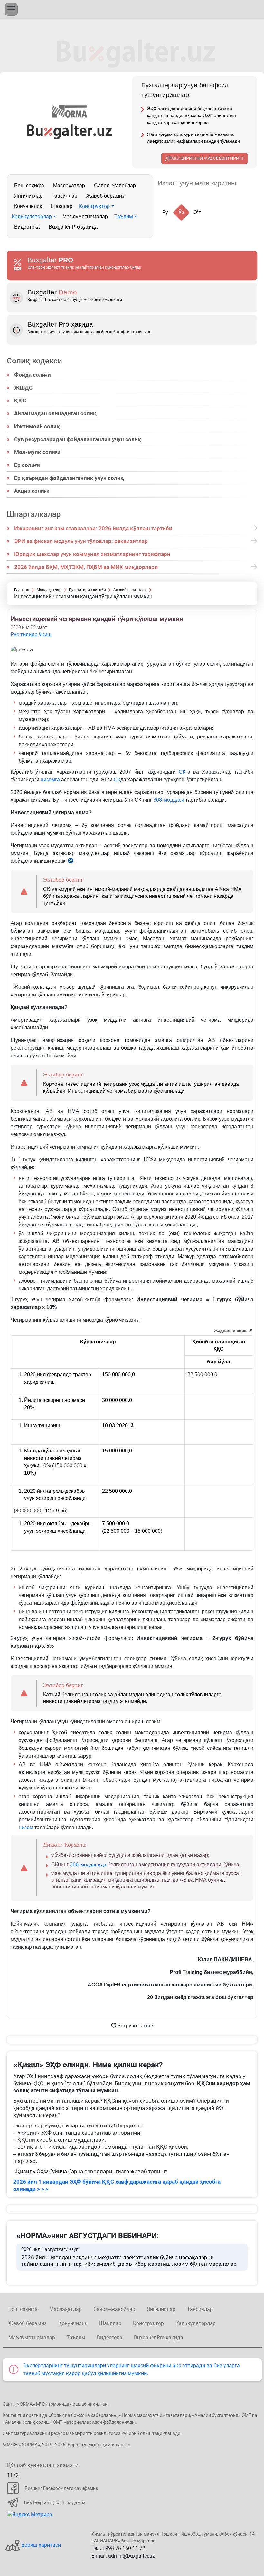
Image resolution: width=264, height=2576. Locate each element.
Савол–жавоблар (115, 186)
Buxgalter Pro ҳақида (73, 227)
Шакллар (62, 206)
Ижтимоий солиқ (37, 426)
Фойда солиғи (33, 375)
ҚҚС (20, 401)
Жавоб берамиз (105, 196)
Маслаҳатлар (69, 186)
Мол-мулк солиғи (37, 452)
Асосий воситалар (130, 590)
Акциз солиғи (32, 491)
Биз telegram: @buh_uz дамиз (55, 2502)
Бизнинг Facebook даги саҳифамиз (61, 2488)
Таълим (124, 217)
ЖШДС (23, 388)
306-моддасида (88, 1864)
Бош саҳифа (29, 186)
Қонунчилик (28, 206)
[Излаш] (248, 183)
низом (26, 1827)
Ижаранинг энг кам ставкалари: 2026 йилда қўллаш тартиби (93, 528)
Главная (22, 590)
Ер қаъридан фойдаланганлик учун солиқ (69, 478)
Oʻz (197, 212)
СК (182, 772)
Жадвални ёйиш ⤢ (233, 1330)
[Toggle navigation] (11, 9)
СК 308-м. (71, 862)
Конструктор (94, 206)
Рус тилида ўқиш (31, 634)
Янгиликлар (28, 196)
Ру (165, 212)
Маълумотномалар (85, 217)
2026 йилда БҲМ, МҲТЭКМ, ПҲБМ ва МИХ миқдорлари (86, 567)
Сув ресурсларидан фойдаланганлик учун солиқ (78, 439)
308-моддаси (169, 800)
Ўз (181, 212)
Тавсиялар (64, 196)
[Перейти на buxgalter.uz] (69, 131)
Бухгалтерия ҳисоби (87, 590)
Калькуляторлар (32, 217)
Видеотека (27, 227)
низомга (50, 780)
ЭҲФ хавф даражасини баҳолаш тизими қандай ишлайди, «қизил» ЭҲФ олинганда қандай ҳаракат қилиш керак (192, 115)
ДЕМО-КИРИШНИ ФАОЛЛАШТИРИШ (204, 158)
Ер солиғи (27, 465)
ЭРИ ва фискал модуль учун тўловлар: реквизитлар (81, 541)
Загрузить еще (135, 2026)
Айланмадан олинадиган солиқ (55, 413)
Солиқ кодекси (34, 361)
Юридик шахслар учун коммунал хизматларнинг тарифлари (92, 554)
